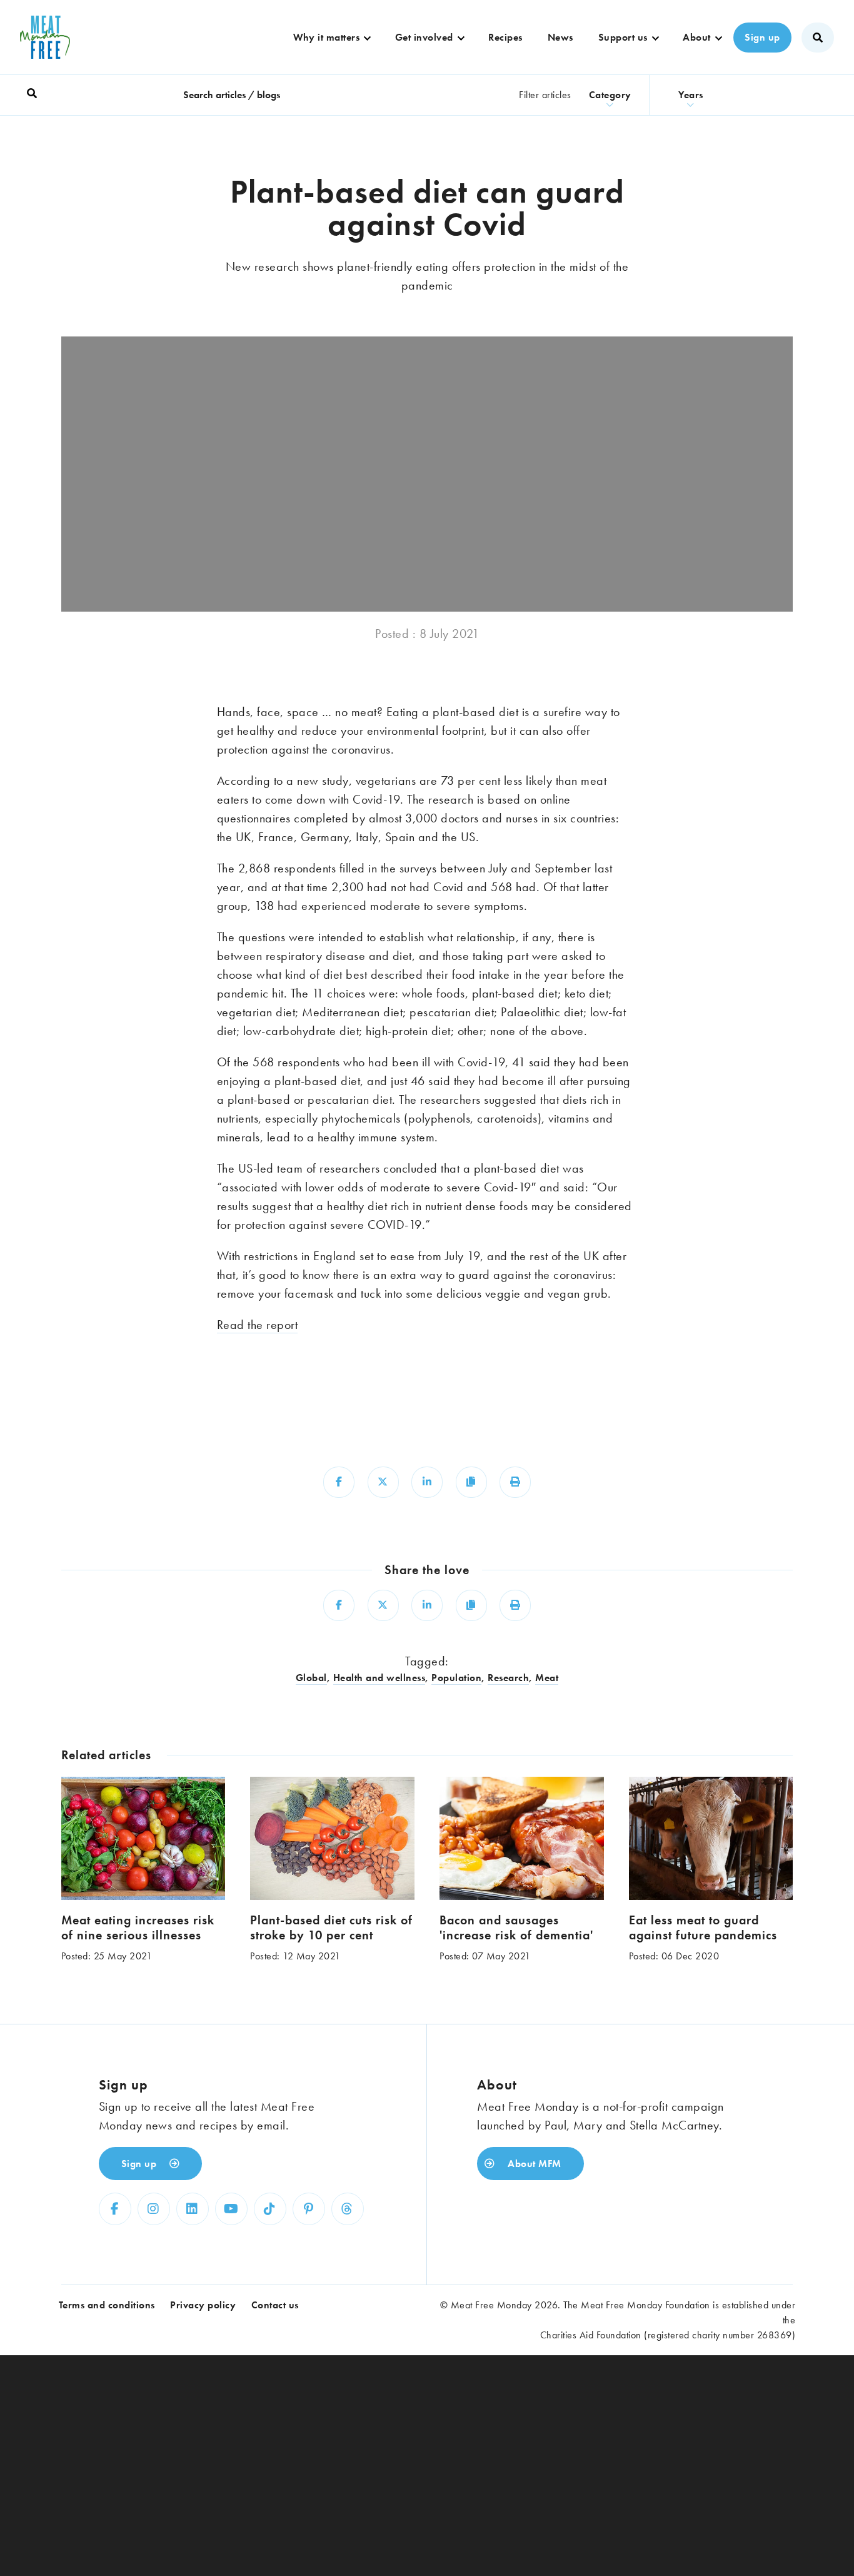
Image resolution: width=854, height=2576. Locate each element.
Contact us (275, 2305)
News (560, 37)
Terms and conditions (107, 2305)
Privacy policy (203, 2305)
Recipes (505, 37)
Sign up (762, 37)
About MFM (533, 2164)
